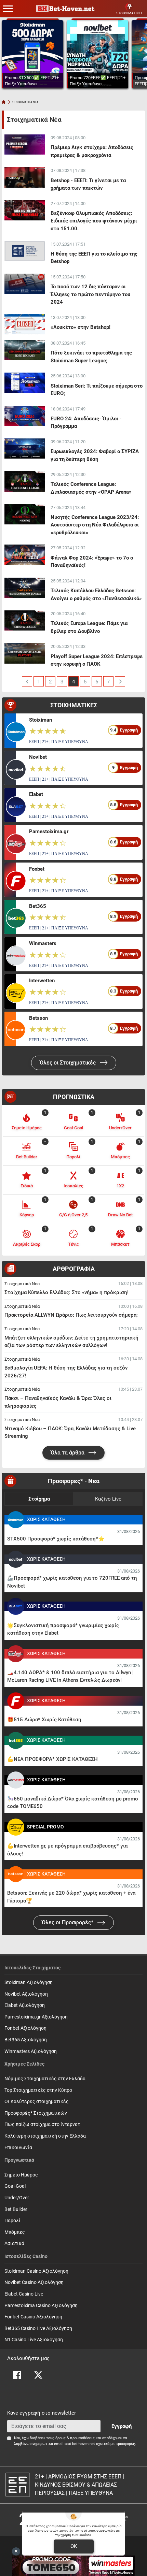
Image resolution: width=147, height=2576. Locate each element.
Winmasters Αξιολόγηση (31, 2051)
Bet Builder (16, 2209)
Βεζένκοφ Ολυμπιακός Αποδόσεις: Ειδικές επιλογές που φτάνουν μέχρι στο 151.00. (94, 221)
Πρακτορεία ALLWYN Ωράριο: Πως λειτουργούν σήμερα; (71, 1315)
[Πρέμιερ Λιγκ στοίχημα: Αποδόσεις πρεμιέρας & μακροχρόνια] (25, 144)
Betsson (38, 1018)
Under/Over (17, 2198)
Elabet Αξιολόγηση (25, 2005)
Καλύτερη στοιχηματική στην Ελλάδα (45, 2136)
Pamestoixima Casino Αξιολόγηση (41, 2306)
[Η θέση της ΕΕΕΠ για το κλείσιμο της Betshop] (25, 251)
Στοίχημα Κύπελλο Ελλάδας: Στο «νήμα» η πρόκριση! (66, 1292)
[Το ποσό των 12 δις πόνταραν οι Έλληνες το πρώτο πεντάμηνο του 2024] (25, 284)
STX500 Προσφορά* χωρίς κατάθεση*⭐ (56, 1539)
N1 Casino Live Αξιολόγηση (34, 2340)
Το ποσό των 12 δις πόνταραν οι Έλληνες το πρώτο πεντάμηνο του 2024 (90, 294)
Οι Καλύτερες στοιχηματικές (37, 2102)
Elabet (36, 794)
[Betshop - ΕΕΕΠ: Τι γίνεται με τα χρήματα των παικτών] (25, 177)
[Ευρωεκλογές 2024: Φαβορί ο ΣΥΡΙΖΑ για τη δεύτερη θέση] (25, 448)
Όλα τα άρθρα (68, 1453)
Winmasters (43, 943)
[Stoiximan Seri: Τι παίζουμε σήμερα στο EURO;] (25, 383)
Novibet (38, 757)
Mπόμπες (15, 2232)
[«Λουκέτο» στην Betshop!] (25, 324)
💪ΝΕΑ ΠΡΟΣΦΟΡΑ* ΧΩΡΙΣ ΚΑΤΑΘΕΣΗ (52, 1759)
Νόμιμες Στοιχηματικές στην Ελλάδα (45, 2079)
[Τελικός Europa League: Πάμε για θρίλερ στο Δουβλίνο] (25, 620)
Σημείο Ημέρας (21, 2175)
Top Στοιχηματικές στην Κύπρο (38, 2090)
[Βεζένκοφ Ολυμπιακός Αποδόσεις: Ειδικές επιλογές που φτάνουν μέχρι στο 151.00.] (25, 210)
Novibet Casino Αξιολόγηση (34, 2282)
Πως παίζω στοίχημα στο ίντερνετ (42, 2124)
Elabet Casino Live (24, 2294)
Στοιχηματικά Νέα (22, 1284)
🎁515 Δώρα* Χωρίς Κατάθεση (44, 1720)
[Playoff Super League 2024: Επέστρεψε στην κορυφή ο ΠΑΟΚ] (25, 653)
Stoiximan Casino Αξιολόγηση (36, 2271)
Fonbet (37, 869)
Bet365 (38, 906)
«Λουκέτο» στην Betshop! (81, 327)
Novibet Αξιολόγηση (26, 1994)
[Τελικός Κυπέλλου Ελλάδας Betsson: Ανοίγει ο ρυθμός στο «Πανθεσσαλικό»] (25, 588)
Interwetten (42, 981)
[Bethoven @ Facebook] (17, 2375)
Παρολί (12, 2221)
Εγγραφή (122, 2426)
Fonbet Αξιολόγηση (25, 2028)
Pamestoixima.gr (49, 831)
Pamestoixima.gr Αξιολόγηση (36, 2017)
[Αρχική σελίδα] (4, 102)
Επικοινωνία (18, 2148)
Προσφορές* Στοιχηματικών (36, 2113)
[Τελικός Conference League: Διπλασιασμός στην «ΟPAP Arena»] (25, 481)
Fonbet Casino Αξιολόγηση (33, 2317)
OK (74, 2546)
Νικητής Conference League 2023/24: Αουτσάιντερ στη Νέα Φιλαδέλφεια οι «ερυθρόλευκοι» (95, 525)
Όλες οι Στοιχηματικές (68, 1063)
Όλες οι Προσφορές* (68, 1922)
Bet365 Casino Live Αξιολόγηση (38, 2328)
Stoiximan (41, 720)
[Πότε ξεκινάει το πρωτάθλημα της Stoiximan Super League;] (25, 350)
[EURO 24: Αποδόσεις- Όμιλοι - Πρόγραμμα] (25, 416)
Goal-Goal (15, 2186)
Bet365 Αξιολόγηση (26, 2040)
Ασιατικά (14, 2244)
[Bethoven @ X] (38, 2375)
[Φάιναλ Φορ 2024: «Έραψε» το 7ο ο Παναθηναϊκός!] (25, 555)
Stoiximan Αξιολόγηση (29, 1982)
